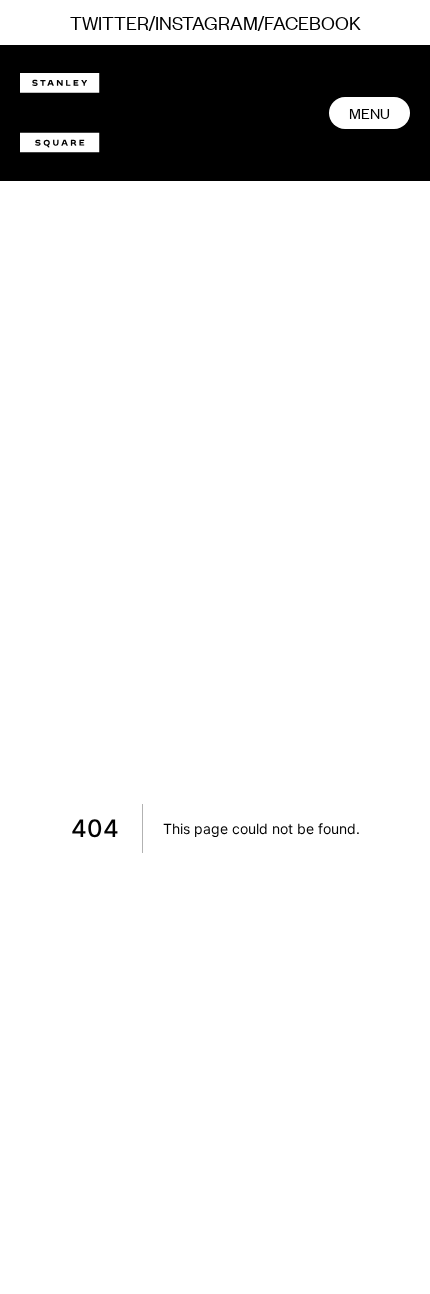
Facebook (312, 21)
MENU (369, 112)
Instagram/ (209, 21)
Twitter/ (112, 21)
